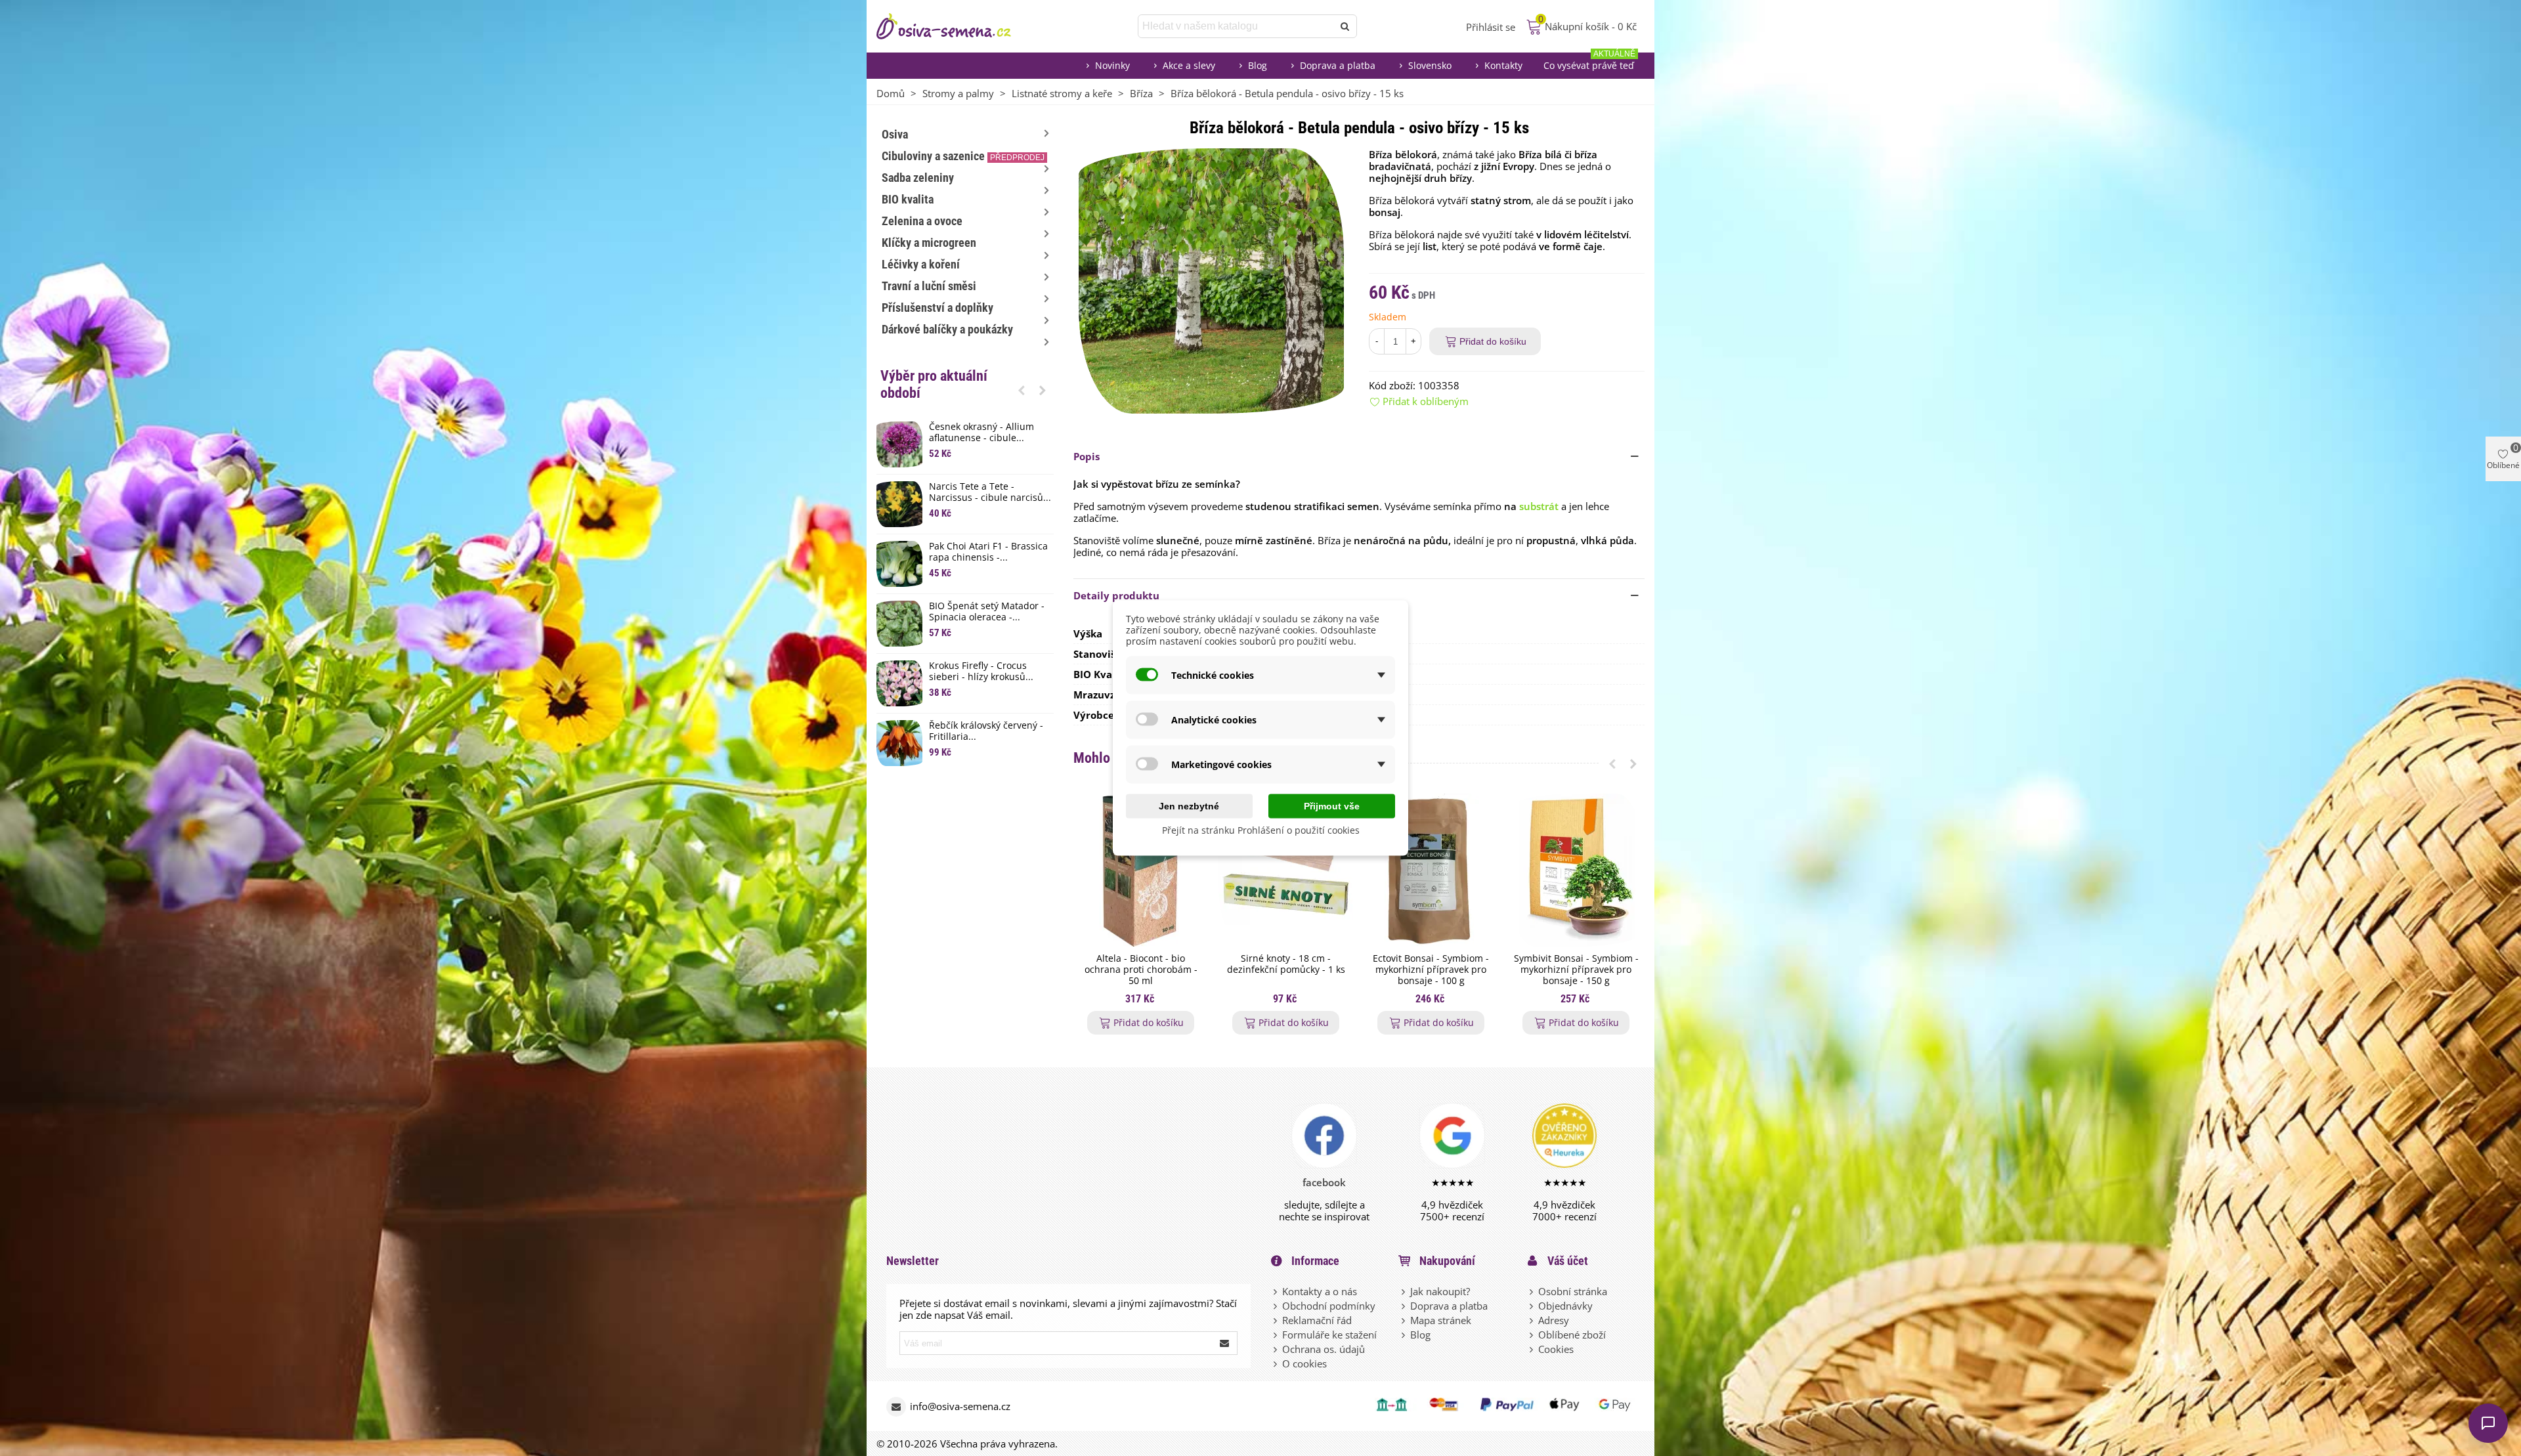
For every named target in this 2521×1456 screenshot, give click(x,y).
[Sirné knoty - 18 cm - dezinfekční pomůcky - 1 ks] (1286, 870)
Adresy (1554, 1320)
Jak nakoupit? (1440, 1291)
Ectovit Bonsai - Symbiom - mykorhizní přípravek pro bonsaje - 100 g (1431, 970)
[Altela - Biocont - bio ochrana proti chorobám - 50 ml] (1141, 870)
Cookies (1556, 1349)
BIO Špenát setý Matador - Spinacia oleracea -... (987, 612)
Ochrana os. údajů (1324, 1349)
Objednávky (1565, 1306)
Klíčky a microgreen (929, 243)
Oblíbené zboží (1572, 1335)
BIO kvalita (908, 199)
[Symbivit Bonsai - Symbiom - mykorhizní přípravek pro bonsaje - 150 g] (1576, 870)
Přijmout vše (1332, 806)
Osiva (895, 134)
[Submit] (1225, 1343)
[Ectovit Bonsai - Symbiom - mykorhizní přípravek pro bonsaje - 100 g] (1431, 870)
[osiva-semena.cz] (955, 26)
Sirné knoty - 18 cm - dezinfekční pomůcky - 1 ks (1286, 964)
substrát (1539, 506)
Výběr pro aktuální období (934, 384)
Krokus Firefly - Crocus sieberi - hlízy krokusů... (981, 672)
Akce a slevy (1189, 65)
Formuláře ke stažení (1329, 1335)
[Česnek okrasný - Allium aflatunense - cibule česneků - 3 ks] (899, 444)
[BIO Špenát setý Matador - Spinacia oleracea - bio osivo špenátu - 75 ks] (899, 624)
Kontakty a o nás (1320, 1291)
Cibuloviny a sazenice (963, 156)
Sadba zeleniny (918, 178)
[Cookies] (1532, 1349)
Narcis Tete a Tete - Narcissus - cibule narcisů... (990, 492)
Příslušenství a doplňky (937, 308)
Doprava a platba (1338, 65)
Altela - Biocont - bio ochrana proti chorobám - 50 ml (1141, 970)
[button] (1022, 390)
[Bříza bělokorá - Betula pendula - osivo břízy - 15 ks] (1211, 280)
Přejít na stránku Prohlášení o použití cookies (1261, 830)
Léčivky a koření (921, 264)
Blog (1258, 65)
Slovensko (1430, 65)
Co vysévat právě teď (1589, 62)
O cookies (1304, 1363)
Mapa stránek (1441, 1320)
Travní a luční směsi (929, 286)
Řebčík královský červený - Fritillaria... (986, 731)
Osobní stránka (1573, 1291)
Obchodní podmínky (1329, 1306)
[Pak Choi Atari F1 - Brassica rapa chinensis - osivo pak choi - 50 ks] (899, 564)
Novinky (1112, 65)
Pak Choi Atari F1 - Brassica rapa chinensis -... (988, 552)
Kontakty (1503, 65)
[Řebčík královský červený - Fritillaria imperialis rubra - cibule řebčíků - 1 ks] (899, 743)
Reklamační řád (1317, 1320)
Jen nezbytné (1189, 806)
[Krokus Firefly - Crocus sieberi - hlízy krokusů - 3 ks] (899, 683)
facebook (1324, 1182)
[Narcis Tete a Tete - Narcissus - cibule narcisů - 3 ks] (899, 504)
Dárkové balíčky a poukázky (947, 329)
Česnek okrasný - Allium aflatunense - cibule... (981, 433)
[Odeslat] (1345, 26)
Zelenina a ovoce (922, 221)
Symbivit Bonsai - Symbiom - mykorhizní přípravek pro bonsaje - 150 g (1576, 970)
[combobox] (1237, 26)
